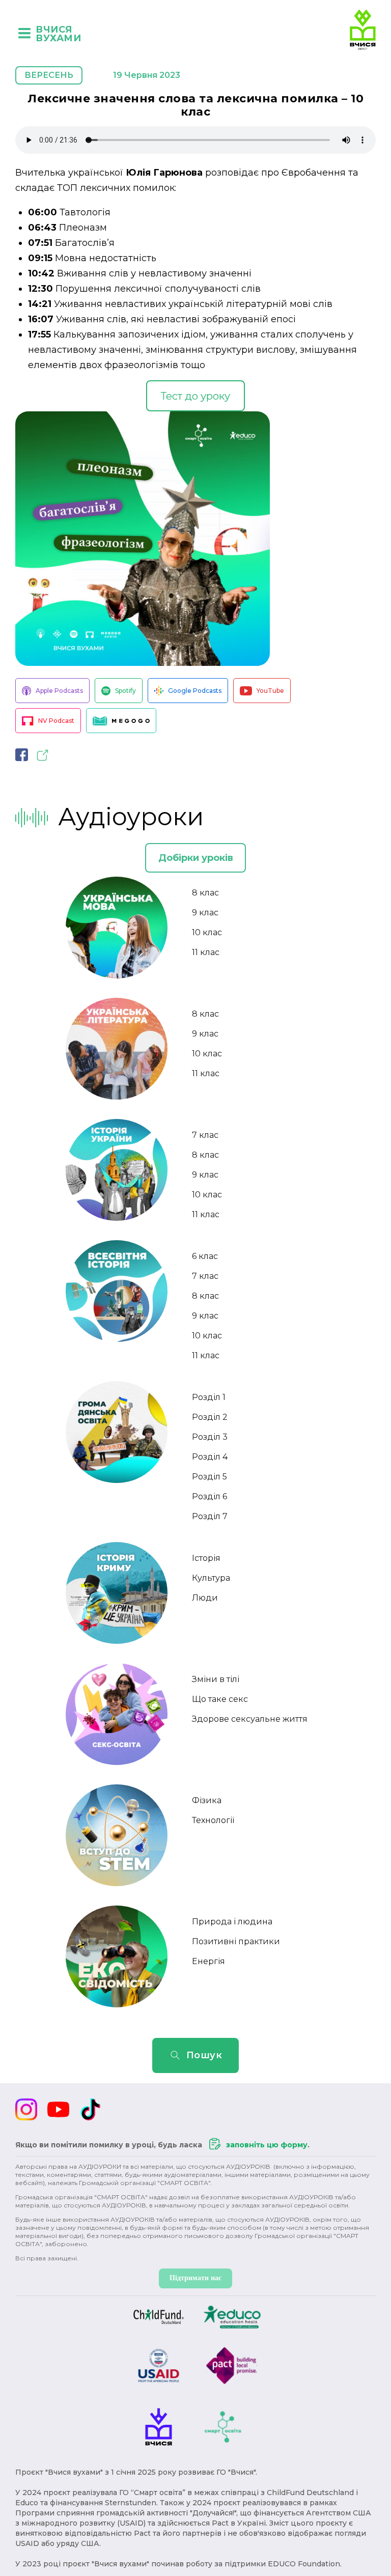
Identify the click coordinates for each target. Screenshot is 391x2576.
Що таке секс (220, 1699)
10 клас (207, 932)
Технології (213, 1820)
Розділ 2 (210, 1417)
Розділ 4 (210, 1457)
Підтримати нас (195, 2278)
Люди (205, 1598)
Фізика (207, 1800)
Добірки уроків (196, 858)
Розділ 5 (210, 1477)
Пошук (204, 2055)
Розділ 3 (210, 1437)
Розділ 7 (210, 1516)
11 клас (206, 952)
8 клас (205, 893)
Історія (206, 1558)
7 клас (205, 1135)
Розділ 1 (209, 1397)
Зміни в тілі (216, 1679)
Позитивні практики (236, 1941)
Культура (211, 1578)
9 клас (205, 913)
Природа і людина (232, 1922)
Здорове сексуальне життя (250, 1719)
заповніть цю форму (267, 2145)
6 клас (205, 1256)
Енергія (208, 1961)
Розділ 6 (210, 1496)
